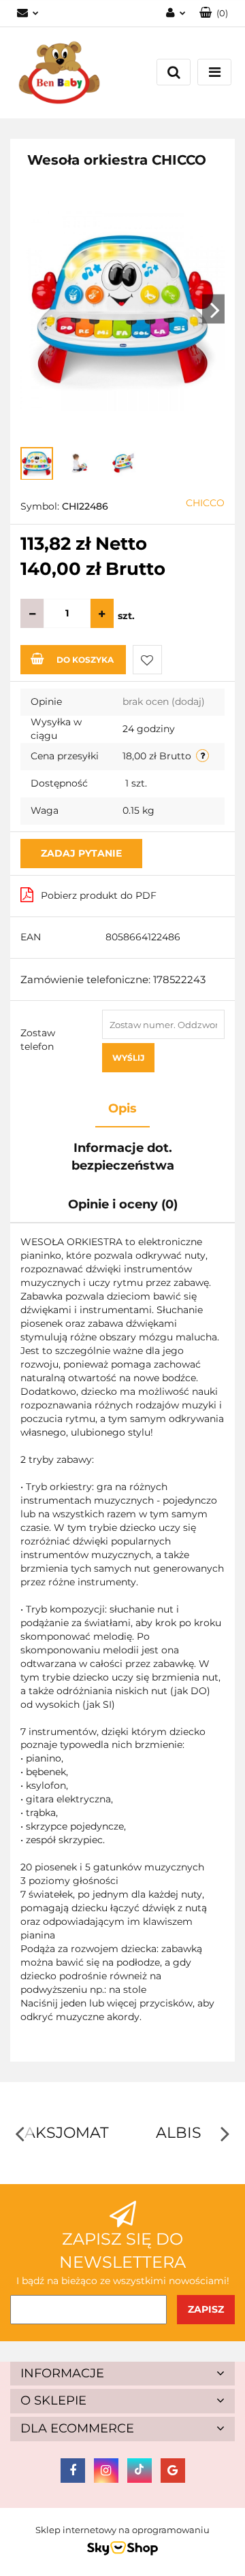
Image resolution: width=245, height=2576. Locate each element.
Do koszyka (85, 660)
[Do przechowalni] (147, 660)
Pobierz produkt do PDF (99, 895)
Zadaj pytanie (81, 853)
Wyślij (128, 1058)
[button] (214, 13)
